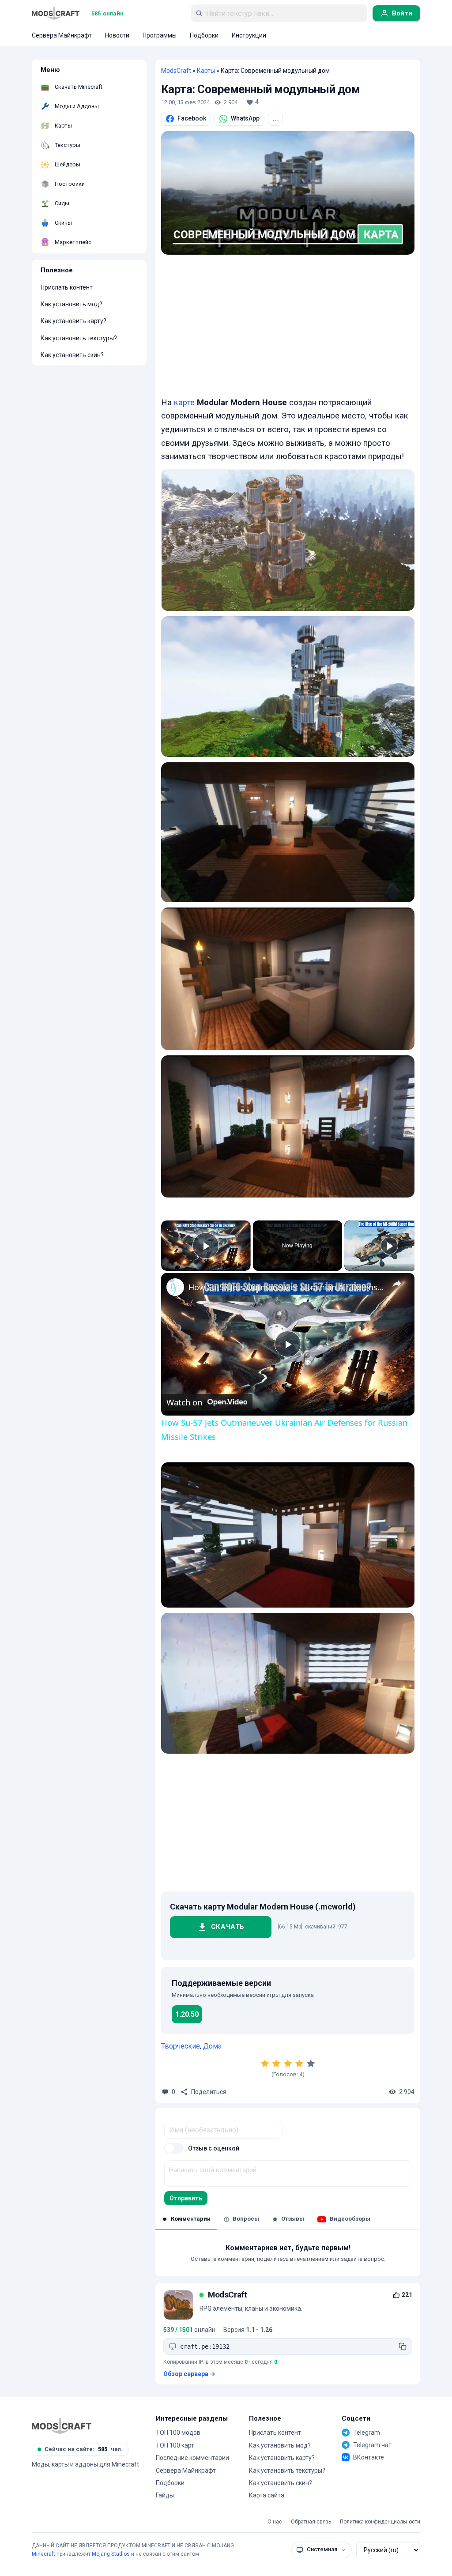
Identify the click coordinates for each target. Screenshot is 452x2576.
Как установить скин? (72, 355)
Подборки (170, 2483)
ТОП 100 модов (178, 2433)
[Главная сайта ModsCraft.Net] (56, 13)
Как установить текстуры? (79, 338)
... (275, 118)
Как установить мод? (72, 304)
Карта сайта (267, 2495)
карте (184, 403)
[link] (175, 1287)
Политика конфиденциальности (380, 2522)
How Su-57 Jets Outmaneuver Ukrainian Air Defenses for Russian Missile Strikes (286, 1287)
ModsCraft (176, 71)
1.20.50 (187, 2014)
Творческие (181, 2046)
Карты (206, 71)
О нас (275, 2522)
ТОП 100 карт (175, 2445)
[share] (397, 1284)
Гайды (165, 2495)
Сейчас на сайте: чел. (84, 2449)
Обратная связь (311, 2522)
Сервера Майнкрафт (186, 2471)
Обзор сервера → (189, 2374)
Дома (212, 2046)
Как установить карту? (73, 321)
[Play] (389, 1246)
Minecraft (43, 2554)
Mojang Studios (111, 2554)
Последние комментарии (192, 2458)
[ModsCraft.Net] (62, 2426)
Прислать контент (67, 287)
